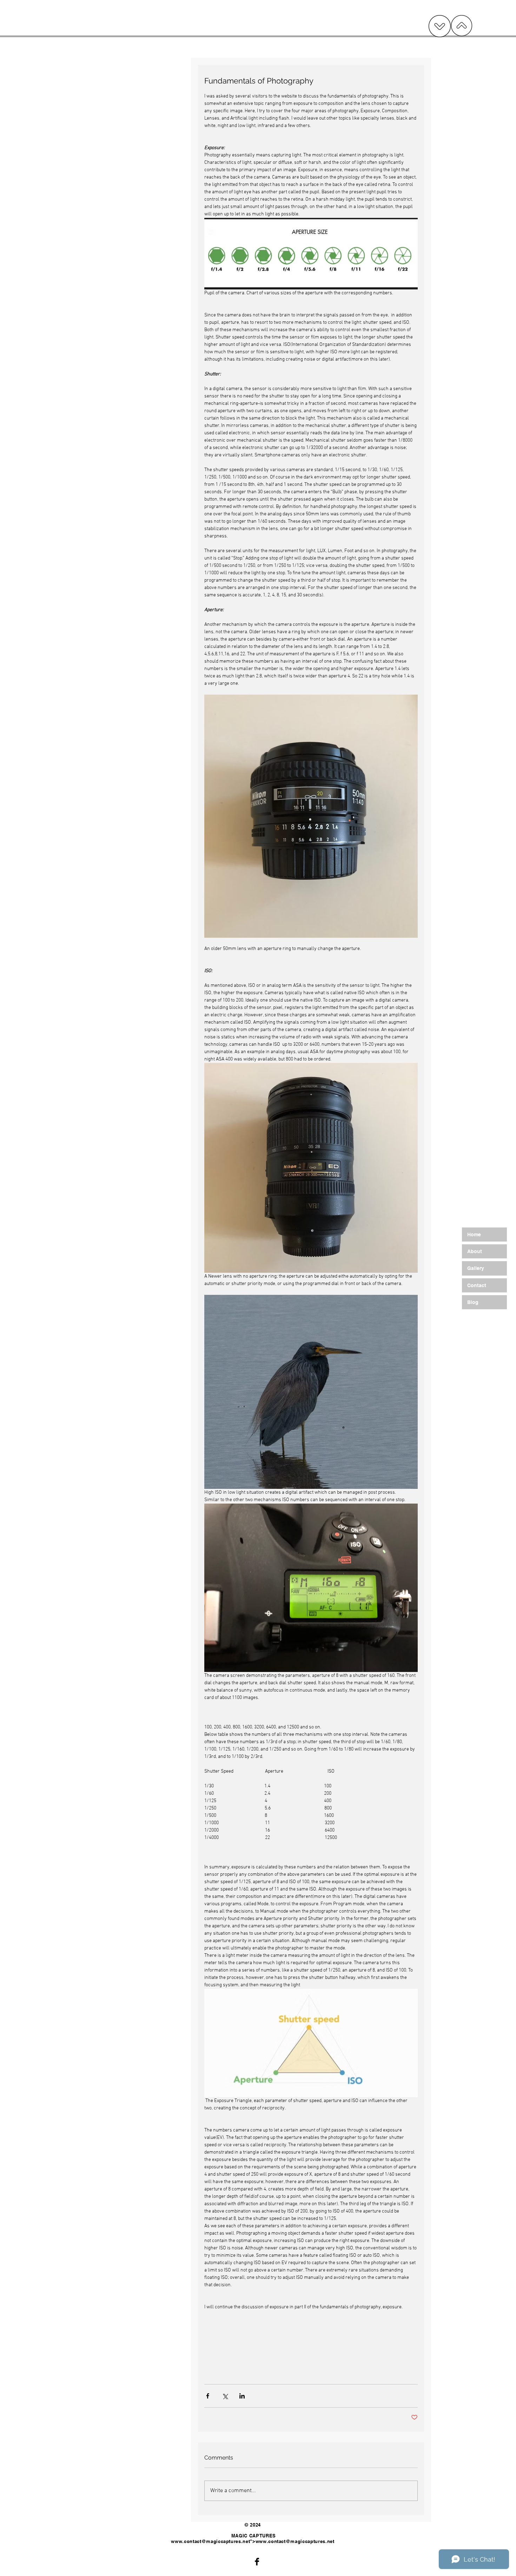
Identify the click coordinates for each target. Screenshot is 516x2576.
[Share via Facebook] (208, 2396)
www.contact (186, 2541)
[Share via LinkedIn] (242, 2396)
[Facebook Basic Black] (257, 2562)
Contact (477, 1285)
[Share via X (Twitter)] (225, 2396)
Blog (473, 1302)
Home (474, 1235)
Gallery (476, 1268)
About (475, 1251)
